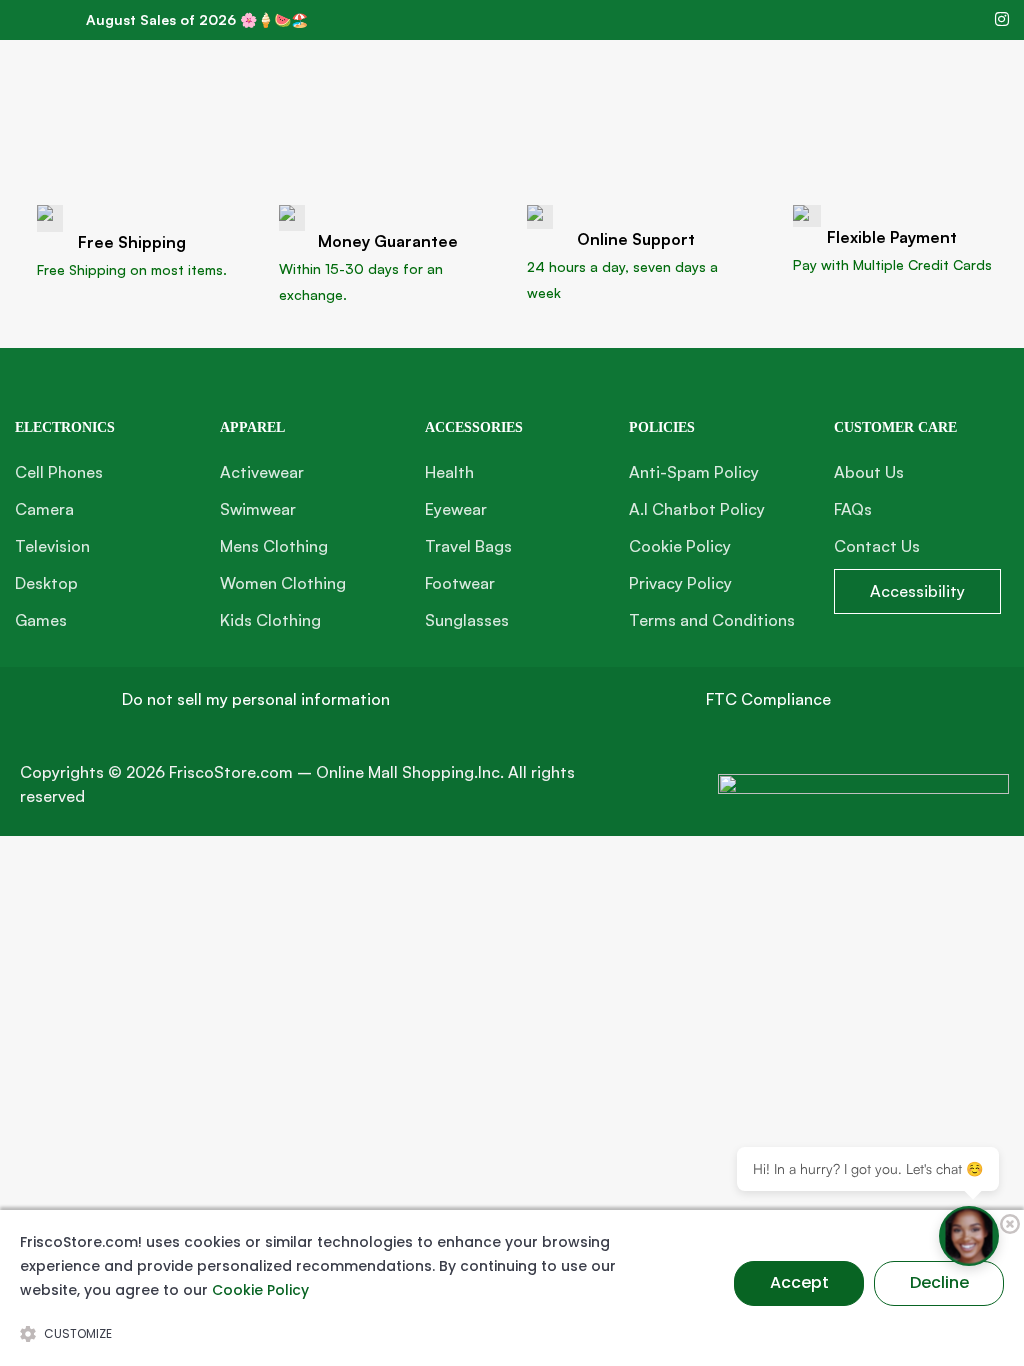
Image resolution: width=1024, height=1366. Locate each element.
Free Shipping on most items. (132, 269)
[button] (256, 699)
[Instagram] (1002, 19)
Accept (799, 1282)
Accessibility (917, 591)
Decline (939, 1282)
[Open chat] (969, 1236)
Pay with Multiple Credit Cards (892, 264)
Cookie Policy (260, 1290)
